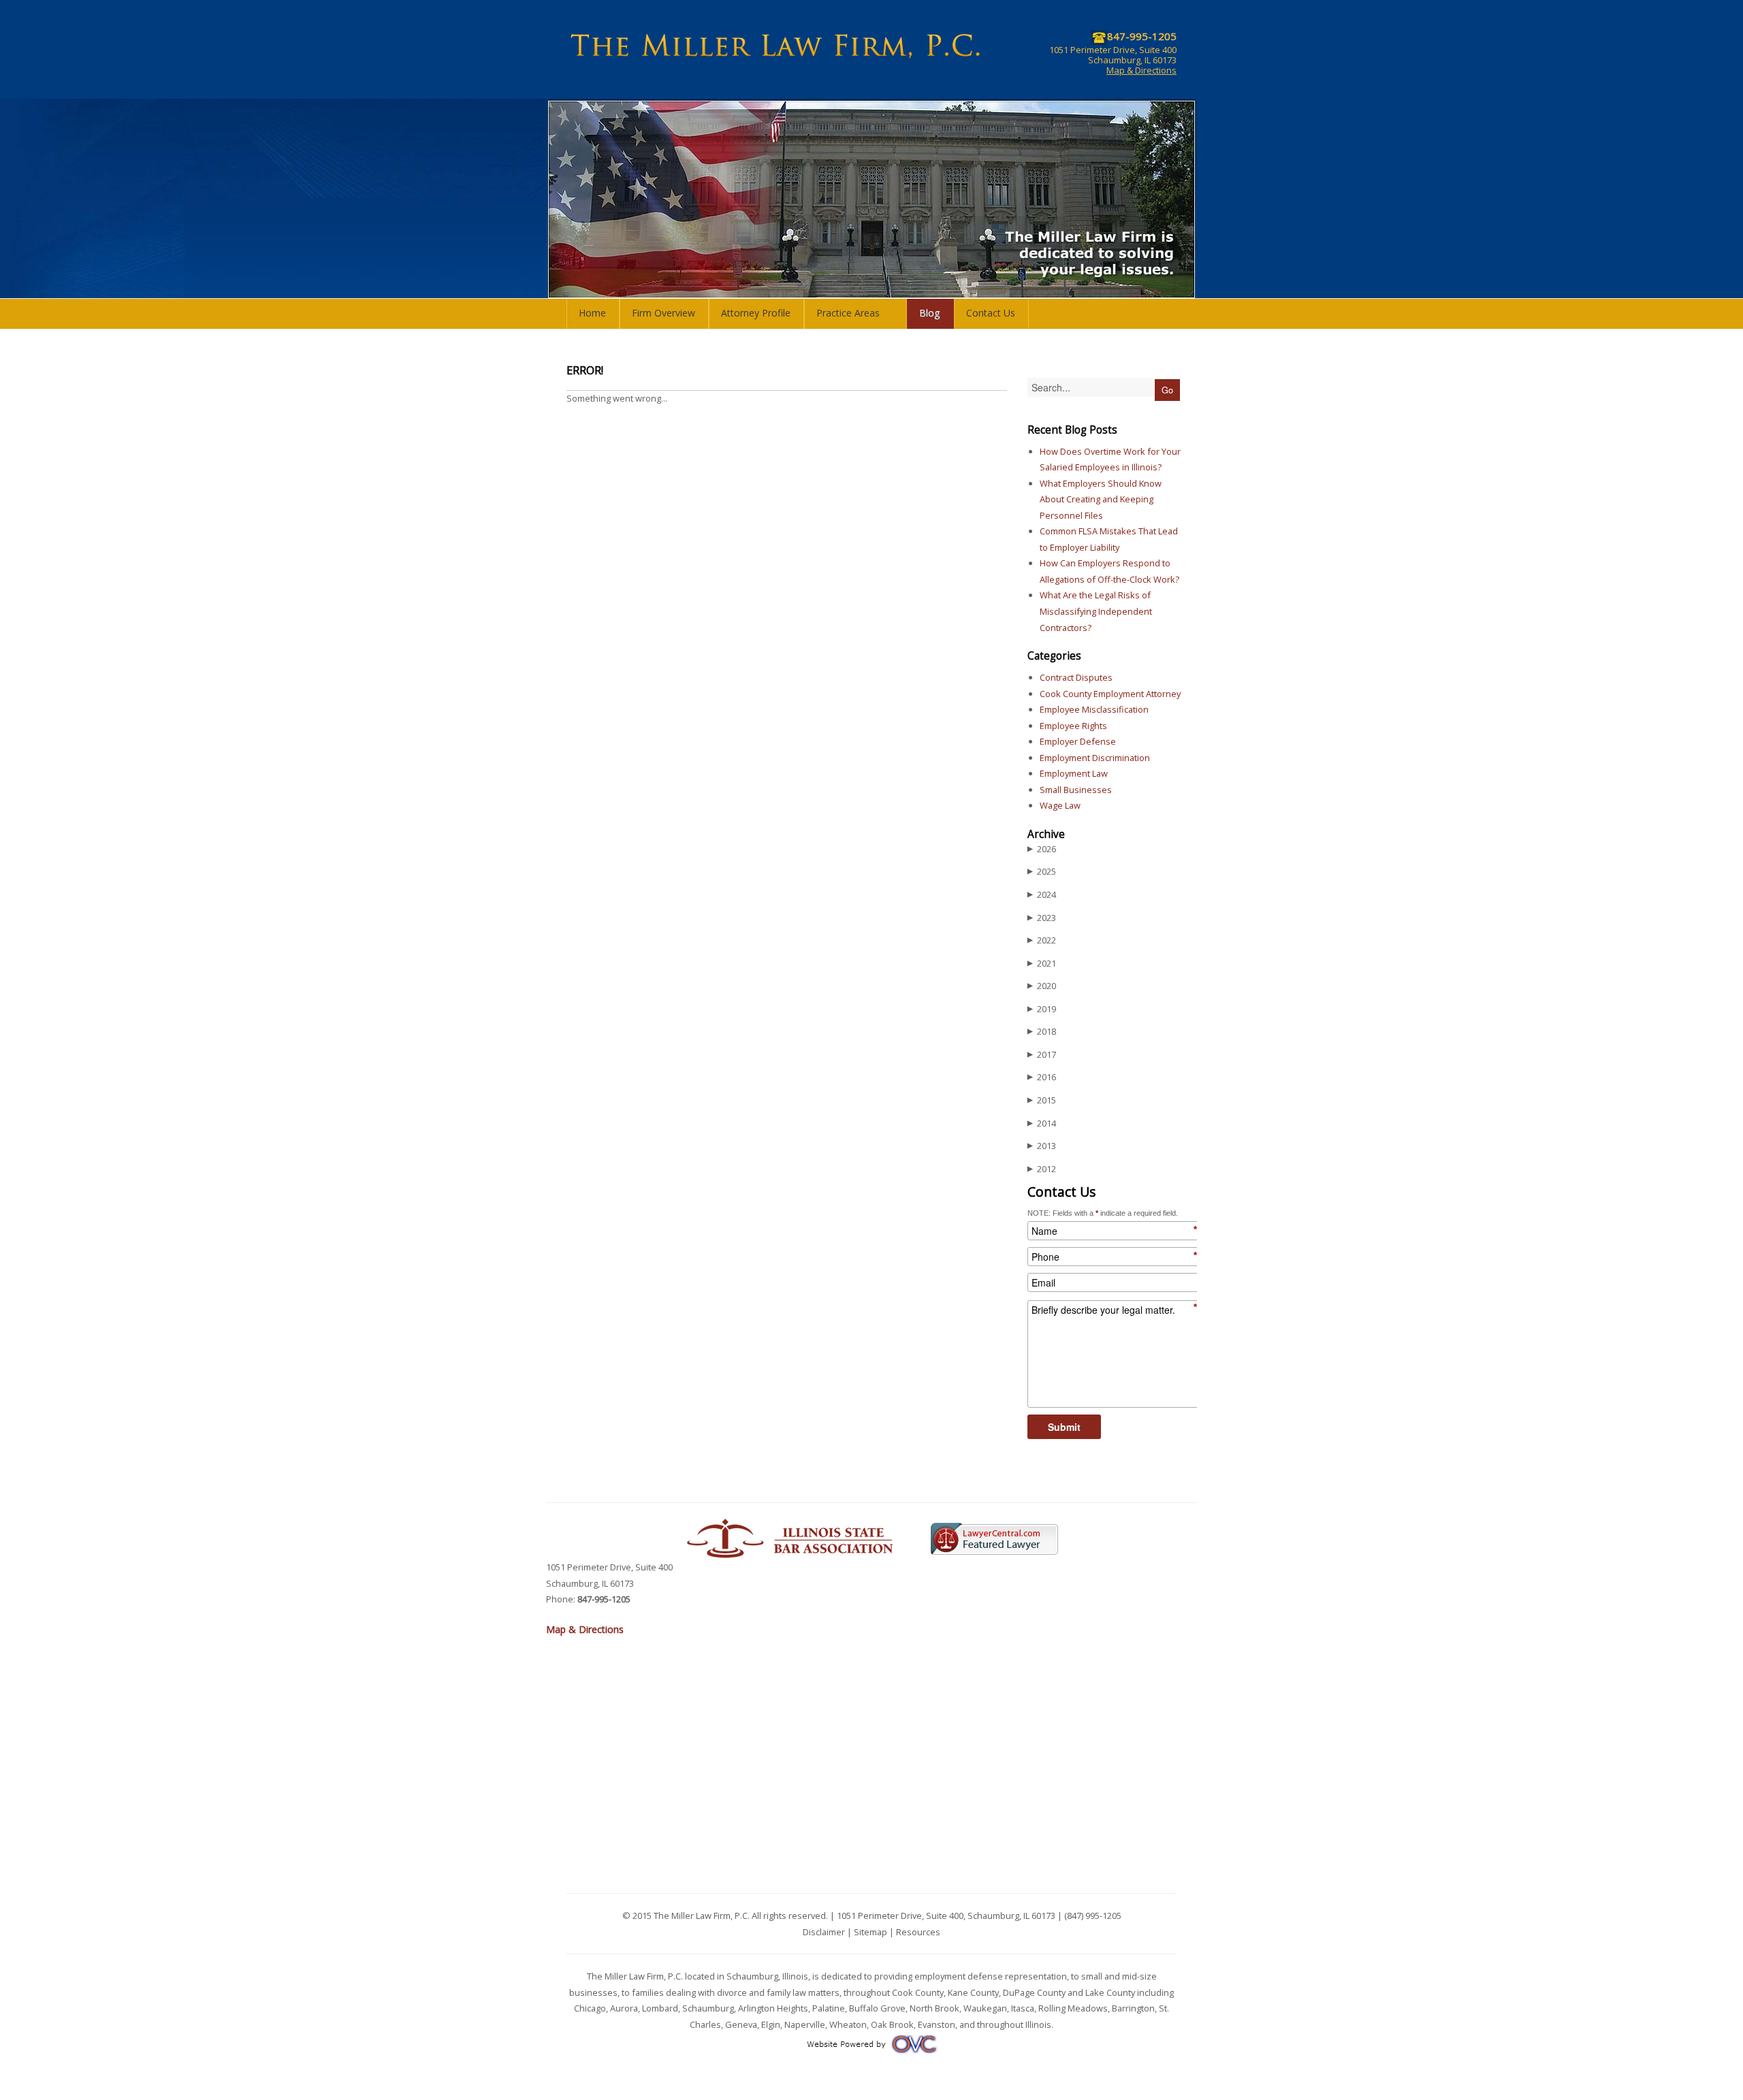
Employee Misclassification (1094, 709)
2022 (1042, 940)
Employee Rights (1073, 726)
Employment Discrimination (1095, 758)
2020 (1042, 986)
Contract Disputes (1076, 677)
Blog (930, 313)
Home (592, 313)
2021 (1042, 963)
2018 (1042, 1031)
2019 (1042, 1009)
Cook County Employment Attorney (1110, 694)
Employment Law (1074, 773)
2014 (1042, 1123)
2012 (1042, 1169)
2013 (1042, 1146)
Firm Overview (663, 313)
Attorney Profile (756, 313)
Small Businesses (1076, 790)
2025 (1042, 871)
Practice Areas (848, 313)
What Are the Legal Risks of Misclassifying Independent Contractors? (1096, 611)
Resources (918, 1932)
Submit (1064, 1427)
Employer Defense (1078, 741)
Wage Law (1060, 805)
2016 (1042, 1077)
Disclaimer (824, 1932)
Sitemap (870, 1932)
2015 (1042, 1100)
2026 (1042, 849)
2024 (1042, 894)
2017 (1042, 1054)
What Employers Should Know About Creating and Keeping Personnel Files (1101, 499)
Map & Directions (1141, 70)
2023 (1042, 918)
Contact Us (991, 313)
